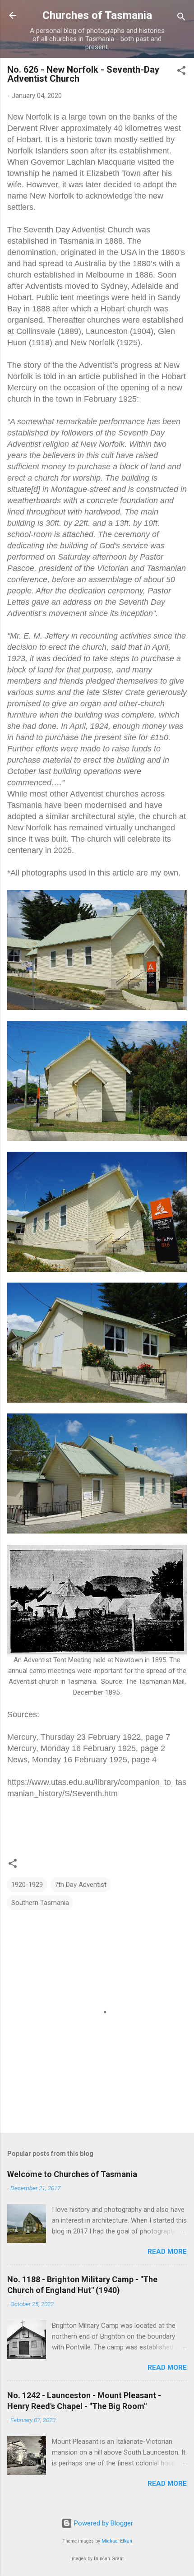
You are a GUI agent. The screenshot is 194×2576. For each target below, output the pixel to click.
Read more (167, 2252)
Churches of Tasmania (97, 15)
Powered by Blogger (103, 2523)
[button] (181, 72)
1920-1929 (27, 1885)
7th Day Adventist (81, 1885)
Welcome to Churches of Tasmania (72, 2174)
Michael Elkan (117, 2541)
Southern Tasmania (40, 1903)
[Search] (181, 18)
